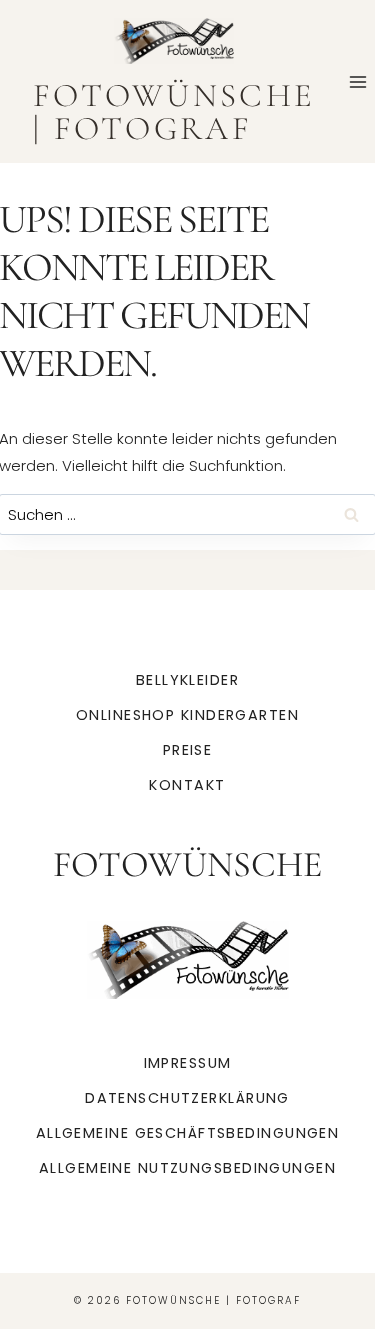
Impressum (188, 1063)
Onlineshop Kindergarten (187, 715)
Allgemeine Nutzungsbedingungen (187, 1168)
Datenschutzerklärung (187, 1098)
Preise (188, 750)
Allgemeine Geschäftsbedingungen (188, 1133)
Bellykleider (187, 680)
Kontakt (187, 785)
